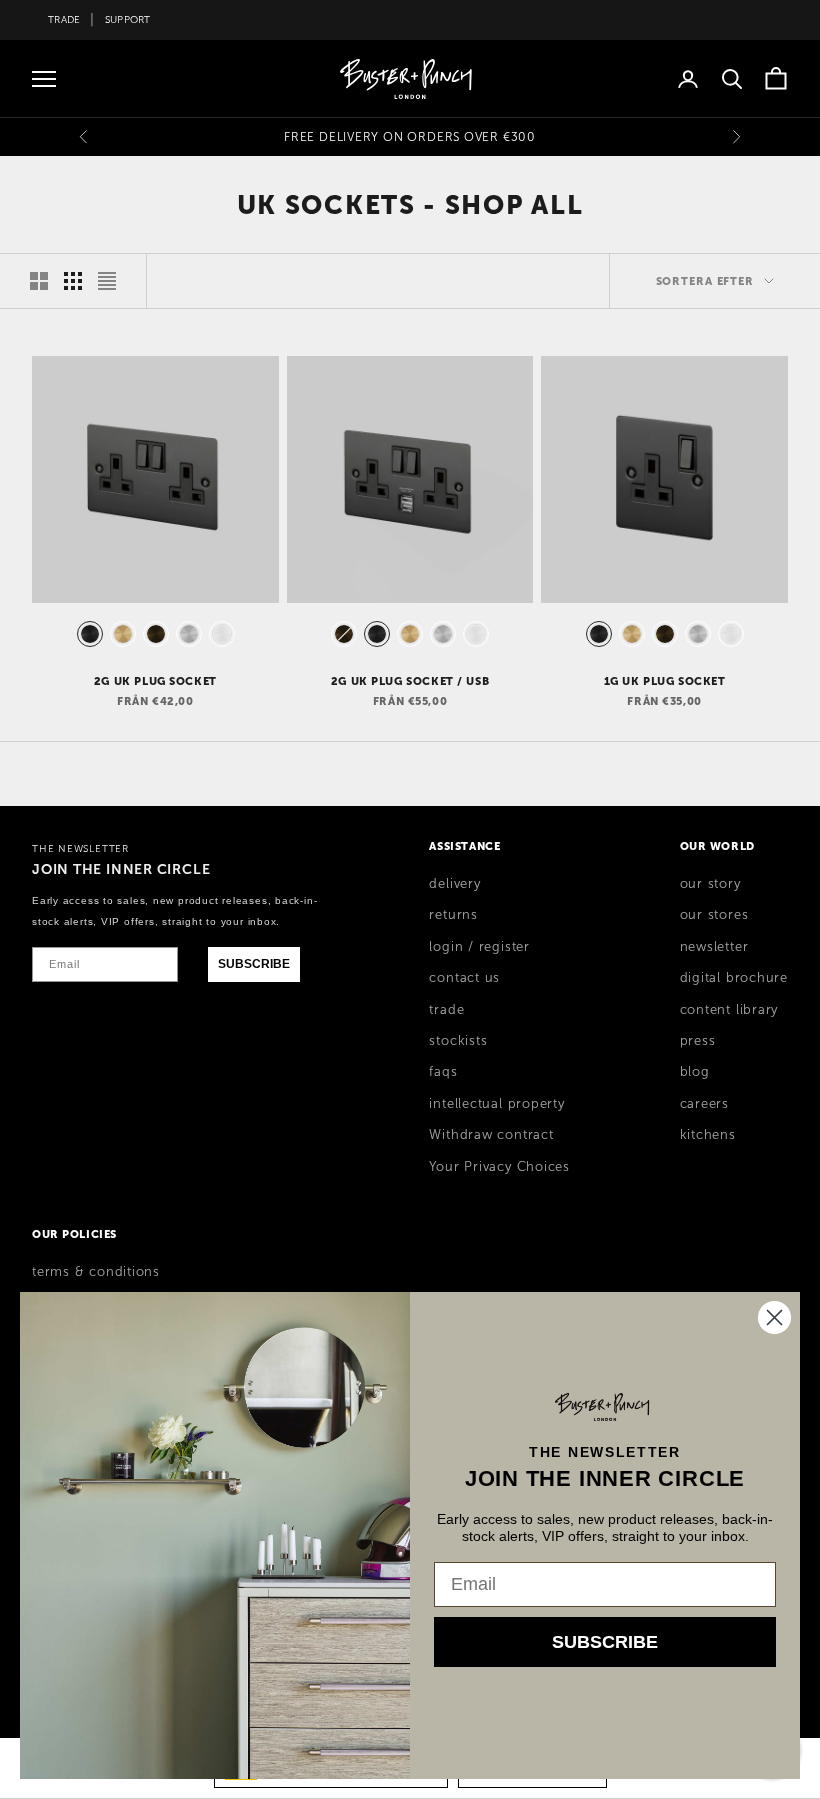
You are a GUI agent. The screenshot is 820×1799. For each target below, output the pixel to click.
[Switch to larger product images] (39, 281)
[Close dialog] (774, 1317)
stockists (458, 1041)
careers (704, 1104)
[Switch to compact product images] (107, 281)
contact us (464, 978)
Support (128, 19)
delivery (454, 884)
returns (453, 915)
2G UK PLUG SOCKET (155, 681)
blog (695, 1072)
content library (729, 1010)
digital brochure (734, 978)
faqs (443, 1072)
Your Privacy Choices (499, 1167)
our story (710, 884)
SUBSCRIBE (254, 964)
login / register (479, 947)
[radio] (88, 634)
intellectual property (496, 1104)
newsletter (714, 947)
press (698, 1041)
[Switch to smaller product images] (73, 281)
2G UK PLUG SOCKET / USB (410, 681)
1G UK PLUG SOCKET (665, 681)
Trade (64, 19)
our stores (714, 915)
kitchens (708, 1135)
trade (446, 1010)
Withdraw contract (491, 1135)
